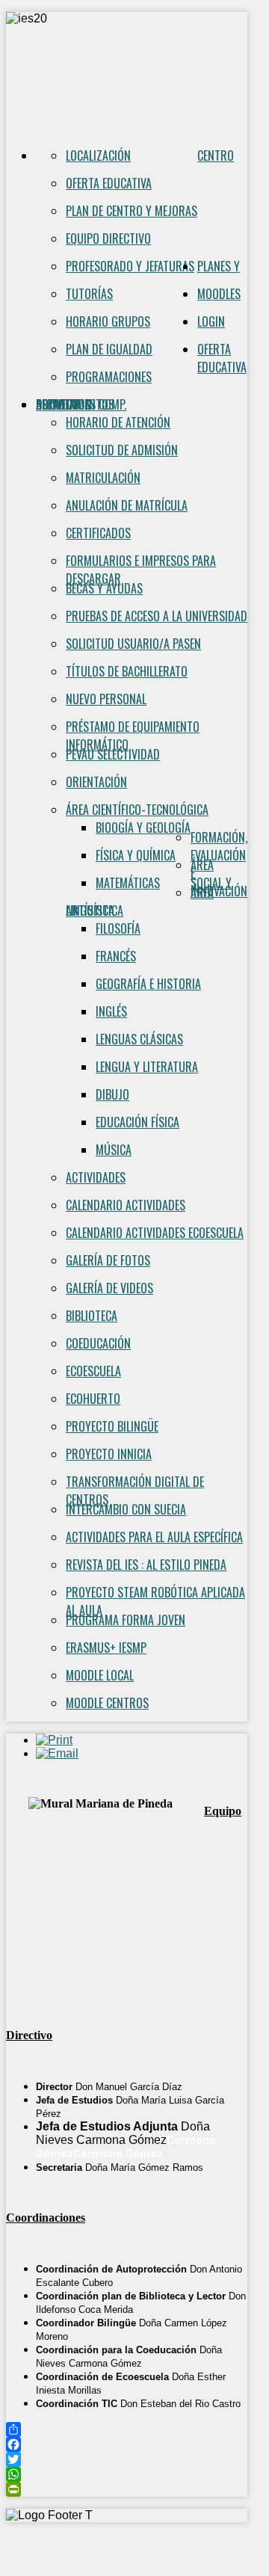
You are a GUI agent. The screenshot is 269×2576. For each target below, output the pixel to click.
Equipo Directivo (108, 238)
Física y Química (136, 855)
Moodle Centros (107, 1703)
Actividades (96, 1177)
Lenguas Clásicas (139, 1039)
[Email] (57, 1753)
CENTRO (216, 155)
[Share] (127, 2429)
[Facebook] (127, 2444)
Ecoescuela (93, 1371)
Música (114, 1150)
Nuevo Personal (106, 699)
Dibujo (112, 1094)
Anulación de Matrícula (127, 505)
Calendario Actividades (126, 1205)
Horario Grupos (108, 321)
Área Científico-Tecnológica (137, 810)
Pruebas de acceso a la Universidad (157, 616)
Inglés (111, 1011)
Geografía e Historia (148, 984)
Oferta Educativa (109, 183)
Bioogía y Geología (143, 828)
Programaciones (109, 377)
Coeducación (98, 1343)
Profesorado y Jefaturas (130, 266)
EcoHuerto (93, 1399)
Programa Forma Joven (126, 1620)
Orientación (96, 782)
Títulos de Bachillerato (127, 671)
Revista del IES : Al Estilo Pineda (146, 1565)
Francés (116, 956)
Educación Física (137, 1122)
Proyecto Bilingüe (112, 1426)
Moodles (219, 294)
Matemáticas (128, 883)
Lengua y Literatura (147, 1067)
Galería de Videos (109, 1288)
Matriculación (103, 478)
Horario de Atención (118, 422)
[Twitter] (127, 2459)
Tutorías (89, 294)
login (211, 321)
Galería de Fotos (108, 1260)
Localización (98, 155)
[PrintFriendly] (127, 2489)
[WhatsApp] (127, 2474)
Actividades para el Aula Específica (154, 1537)
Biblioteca (92, 1316)
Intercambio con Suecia (126, 1509)
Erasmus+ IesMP (106, 1648)
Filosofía (118, 928)
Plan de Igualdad (109, 349)
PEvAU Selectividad (113, 754)
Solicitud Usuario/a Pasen (133, 644)
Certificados (98, 533)
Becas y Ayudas (104, 588)
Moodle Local (100, 1675)
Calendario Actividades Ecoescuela (155, 1233)
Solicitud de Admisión (122, 450)
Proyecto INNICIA (109, 1454)
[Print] (54, 1740)
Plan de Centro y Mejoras (132, 211)
